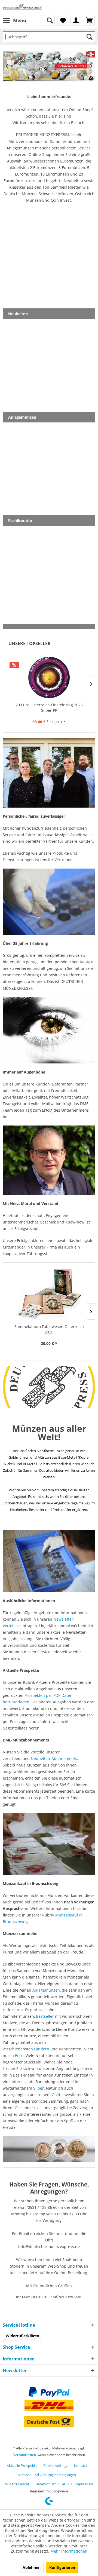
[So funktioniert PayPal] (49, 2392)
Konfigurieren (62, 2567)
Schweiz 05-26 (49, 66)
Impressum (84, 2484)
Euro (19, 2055)
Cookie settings (56, 2465)
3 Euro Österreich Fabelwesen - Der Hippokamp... (49, 1329)
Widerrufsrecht (17, 2484)
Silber (39, 2088)
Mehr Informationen (69, 2551)
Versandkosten (25, 2455)
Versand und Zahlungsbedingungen (47, 2475)
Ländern (42, 2049)
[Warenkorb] (89, 20)
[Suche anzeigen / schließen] (49, 20)
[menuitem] (14, 20)
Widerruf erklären (22, 2336)
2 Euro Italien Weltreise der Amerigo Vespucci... (49, 708)
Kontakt (81, 2465)
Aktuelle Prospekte (22, 2465)
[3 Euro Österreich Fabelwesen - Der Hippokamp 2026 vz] (49, 1295)
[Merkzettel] (63, 20)
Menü (20, 20)
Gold (56, 2095)
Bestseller (45, 2016)
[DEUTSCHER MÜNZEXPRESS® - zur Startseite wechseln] (22, 7)
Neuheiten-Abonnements (54, 1758)
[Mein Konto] (76, 20)
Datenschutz (46, 2484)
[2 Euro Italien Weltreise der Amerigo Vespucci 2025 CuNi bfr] (49, 677)
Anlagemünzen (46, 1990)
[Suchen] (90, 37)
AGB (65, 2484)
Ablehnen (32, 2567)
